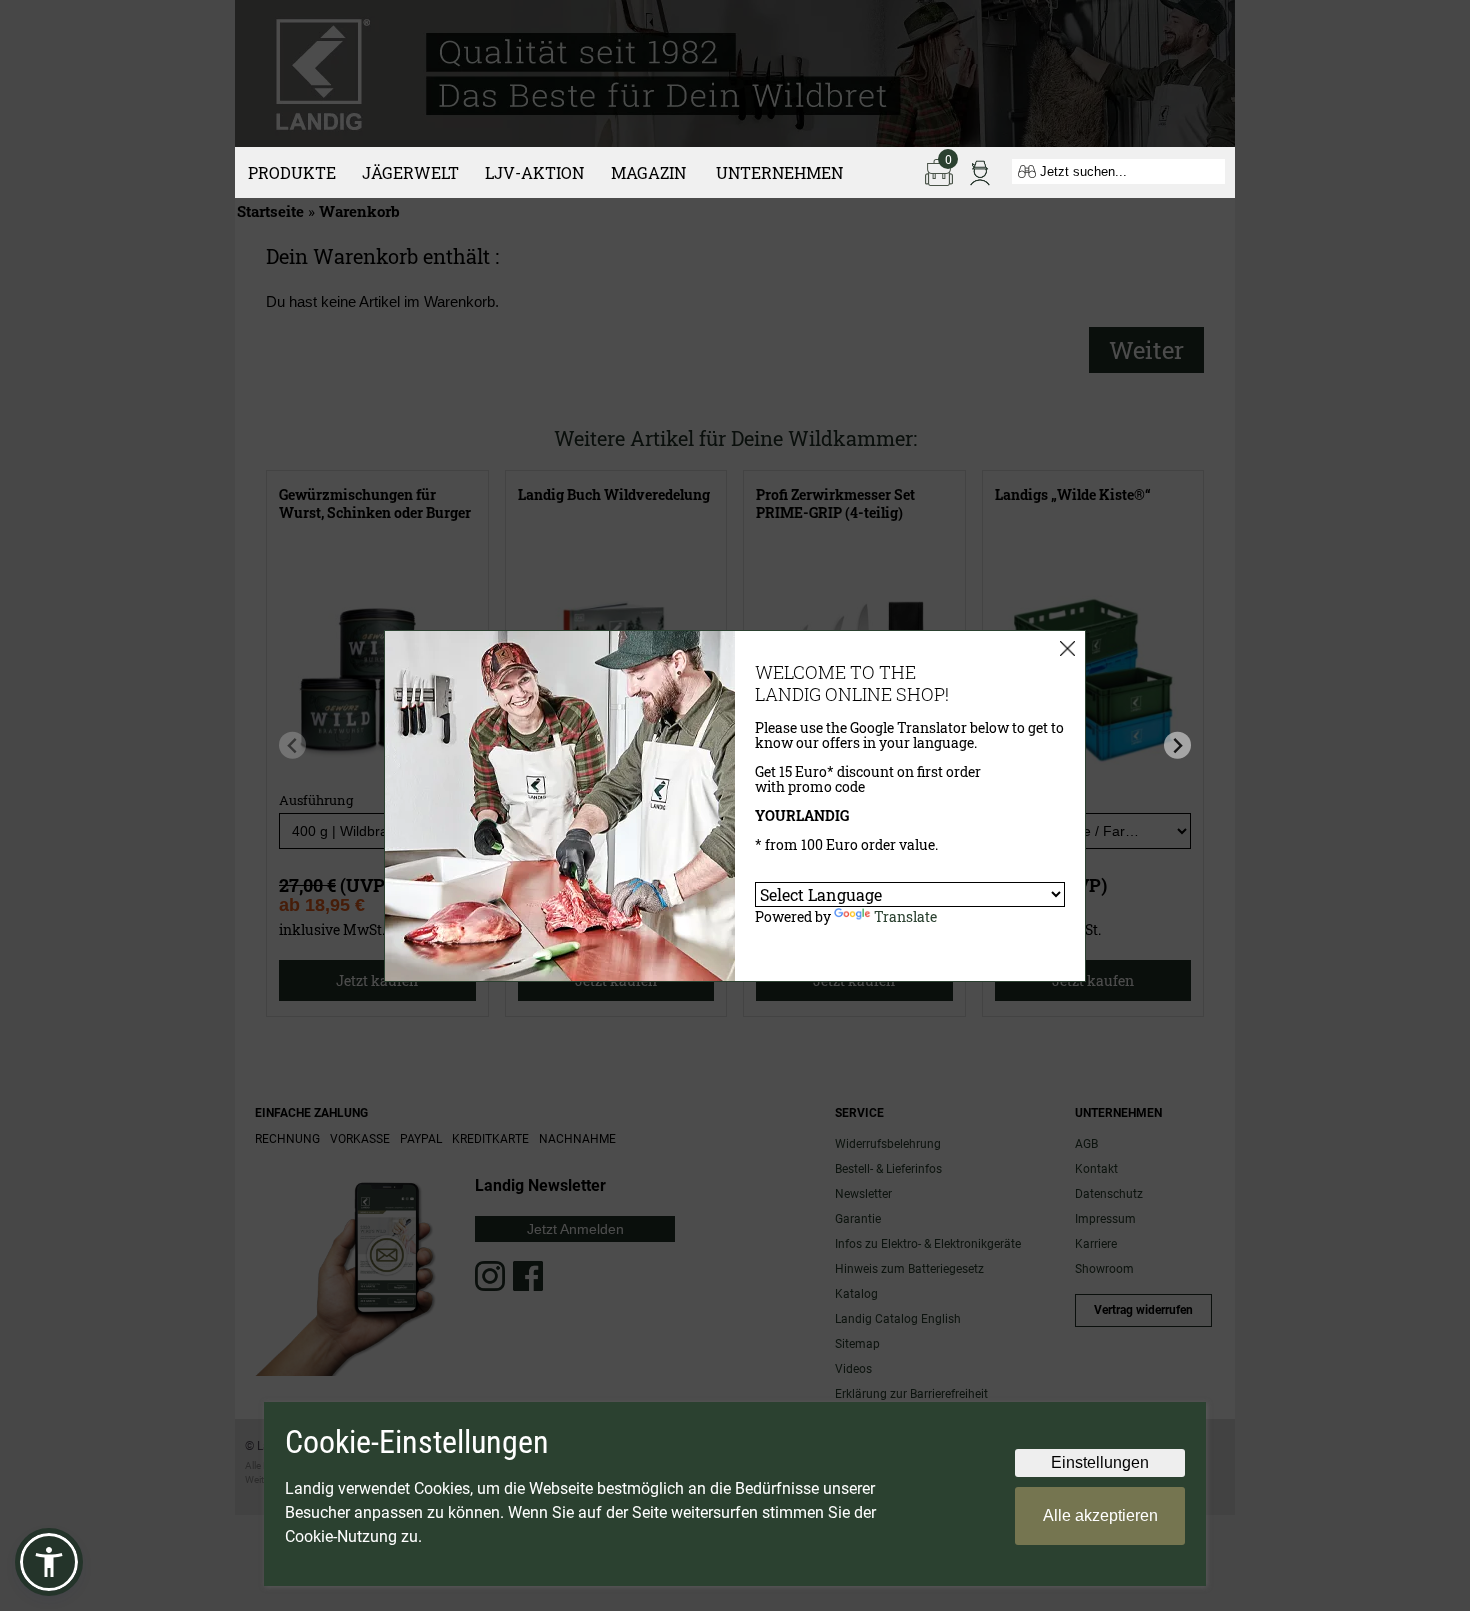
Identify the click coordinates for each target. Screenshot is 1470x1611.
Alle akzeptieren (1100, 1515)
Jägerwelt (410, 172)
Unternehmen (779, 172)
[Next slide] (1177, 745)
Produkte (292, 172)
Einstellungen (1100, 1462)
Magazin (648, 172)
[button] (49, 1562)
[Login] (980, 171)
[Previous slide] (292, 745)
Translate (905, 916)
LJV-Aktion (534, 172)
